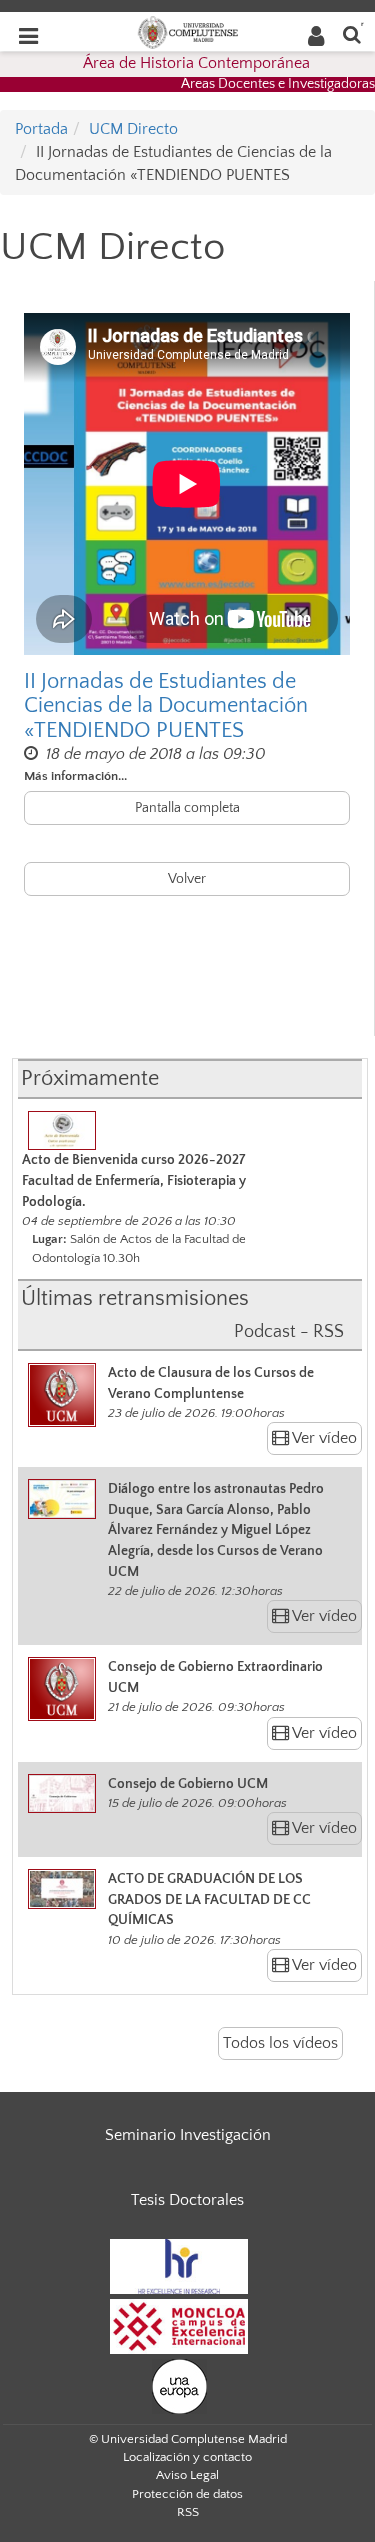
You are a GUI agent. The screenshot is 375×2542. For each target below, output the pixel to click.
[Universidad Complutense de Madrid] (188, 31)
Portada (41, 129)
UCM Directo (133, 129)
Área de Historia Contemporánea (196, 63)
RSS (188, 2512)
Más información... (75, 776)
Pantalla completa (187, 808)
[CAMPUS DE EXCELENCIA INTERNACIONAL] (179, 2325)
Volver (187, 879)
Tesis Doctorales (187, 2200)
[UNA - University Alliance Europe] (179, 2385)
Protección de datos (187, 2494)
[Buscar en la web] (352, 33)
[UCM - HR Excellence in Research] (179, 2265)
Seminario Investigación (188, 2135)
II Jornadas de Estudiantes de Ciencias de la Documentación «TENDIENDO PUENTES (166, 706)
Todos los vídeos (280, 2043)
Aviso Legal (187, 2475)
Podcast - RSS (289, 1332)
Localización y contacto (187, 2457)
